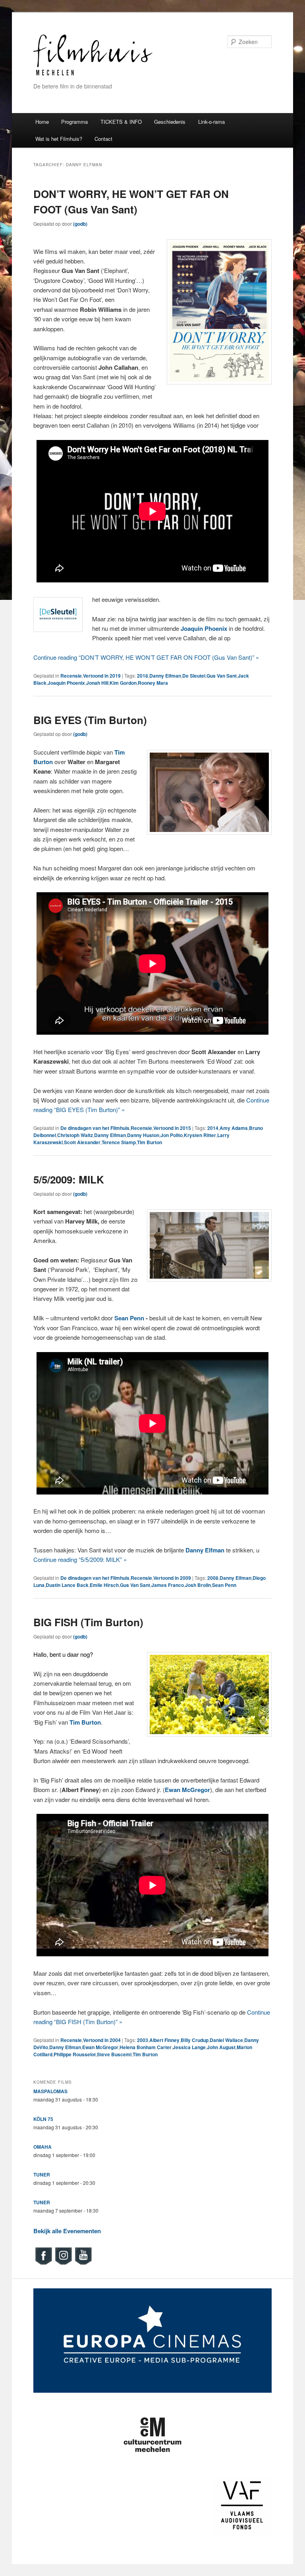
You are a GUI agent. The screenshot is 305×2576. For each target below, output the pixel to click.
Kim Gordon (123, 683)
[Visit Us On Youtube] (83, 2264)
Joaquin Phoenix (66, 683)
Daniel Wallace (226, 2040)
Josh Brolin (198, 1585)
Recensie (71, 676)
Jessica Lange (189, 2047)
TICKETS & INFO (121, 122)
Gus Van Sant (222, 676)
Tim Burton (150, 1142)
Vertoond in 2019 (102, 676)
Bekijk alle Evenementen (67, 2231)
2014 (213, 1128)
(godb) (80, 224)
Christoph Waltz (75, 1135)
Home (42, 122)
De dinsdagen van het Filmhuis (95, 1128)
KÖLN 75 (43, 2119)
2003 (143, 2040)
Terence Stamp (119, 1142)
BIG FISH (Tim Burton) (88, 1622)
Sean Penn (129, 1318)
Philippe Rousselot (75, 2054)
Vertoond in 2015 (172, 1128)
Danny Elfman (165, 676)
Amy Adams (234, 1128)
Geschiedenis (170, 122)
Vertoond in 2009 (172, 1578)
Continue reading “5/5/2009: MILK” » (80, 1559)
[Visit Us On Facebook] (43, 2264)
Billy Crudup (195, 2040)
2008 (213, 1578)
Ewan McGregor (100, 2047)
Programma (74, 122)
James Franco (168, 1585)
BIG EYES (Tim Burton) (90, 720)
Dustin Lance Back (67, 1585)
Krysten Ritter (200, 1135)
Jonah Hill (97, 683)
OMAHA (42, 2147)
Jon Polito (172, 1135)
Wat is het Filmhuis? (59, 139)
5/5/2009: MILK (69, 1179)
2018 (143, 676)
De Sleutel (194, 676)
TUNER (42, 2175)
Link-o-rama (211, 122)
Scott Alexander (82, 1142)
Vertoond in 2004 (102, 2040)
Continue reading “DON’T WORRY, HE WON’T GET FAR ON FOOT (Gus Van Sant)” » (146, 657)
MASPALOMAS (50, 2091)
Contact (103, 139)
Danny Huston (143, 1135)
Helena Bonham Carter (146, 2047)
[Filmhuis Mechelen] (93, 74)
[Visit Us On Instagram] (63, 2264)
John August (221, 2047)
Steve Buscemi (114, 2054)
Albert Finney (164, 2040)
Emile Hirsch (104, 1585)
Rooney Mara (153, 683)
